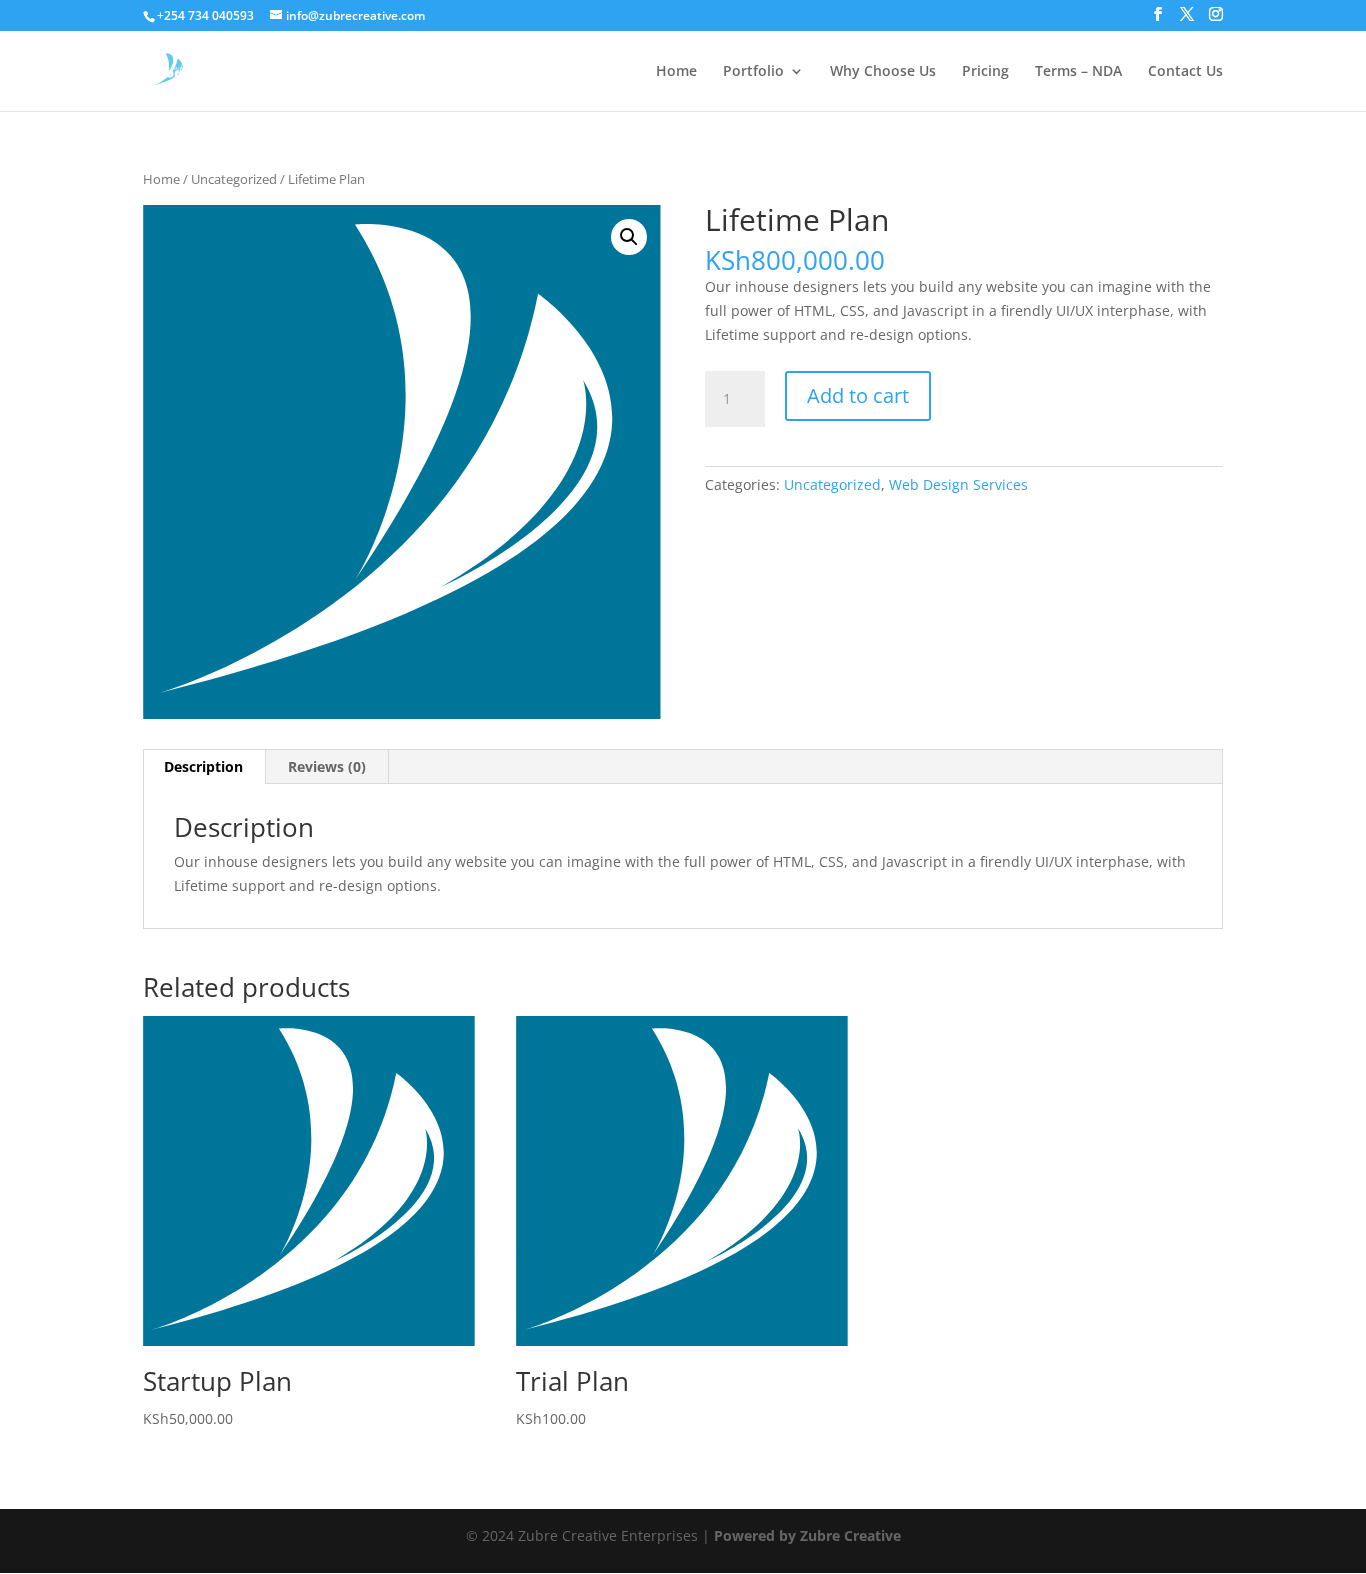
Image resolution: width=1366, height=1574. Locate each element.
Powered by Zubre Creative (807, 1535)
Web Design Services (958, 484)
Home (676, 72)
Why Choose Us (883, 72)
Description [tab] (203, 766)
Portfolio (753, 72)
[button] (629, 237)
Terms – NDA (1078, 72)
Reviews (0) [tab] (327, 766)
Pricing (985, 72)
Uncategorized (234, 179)
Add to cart (858, 395)
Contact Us (1185, 72)
